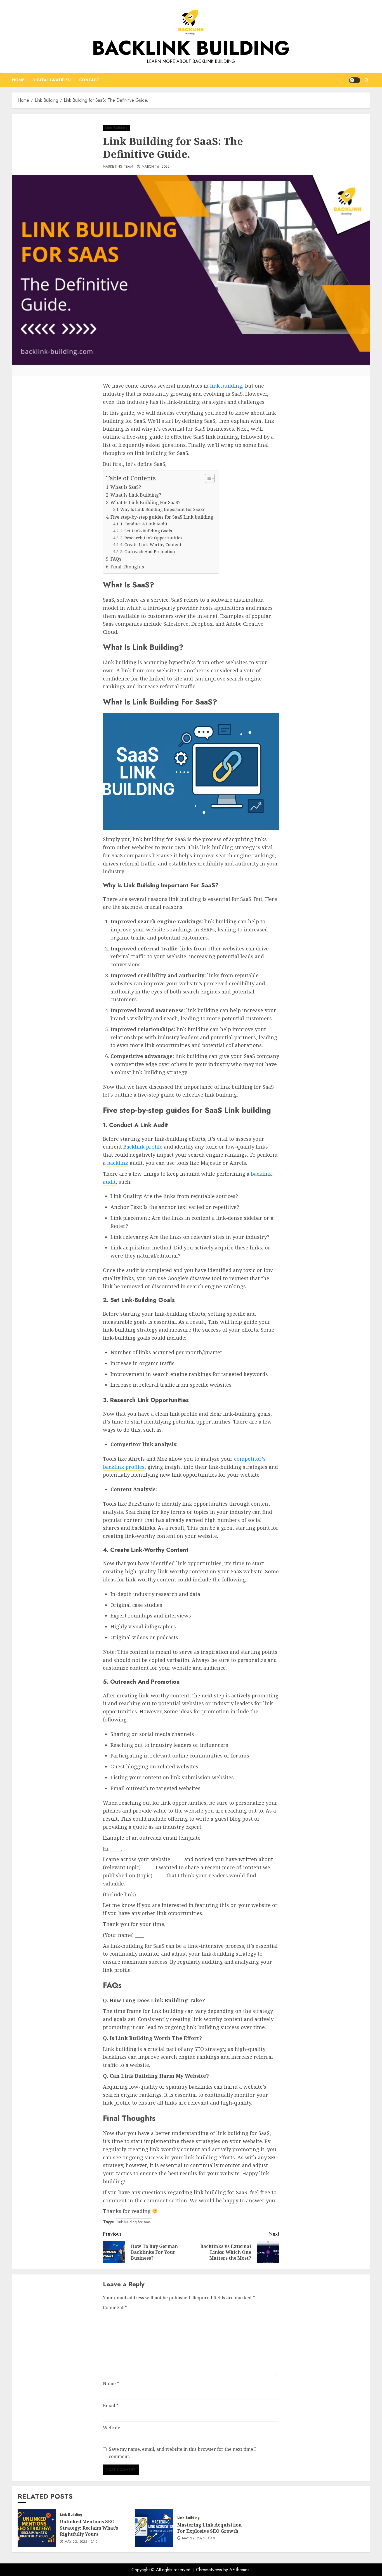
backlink (118, 1163)
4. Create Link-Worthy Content (151, 544)
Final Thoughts (127, 567)
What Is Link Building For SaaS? (145, 502)
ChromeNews (209, 2570)
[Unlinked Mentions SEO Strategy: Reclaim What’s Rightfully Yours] (37, 2528)
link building (226, 386)
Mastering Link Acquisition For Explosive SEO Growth (209, 2528)
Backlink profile (143, 1147)
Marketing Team (118, 167)
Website (112, 2428)
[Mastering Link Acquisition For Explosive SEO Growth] (154, 2528)
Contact (89, 80)
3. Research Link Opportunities (151, 538)
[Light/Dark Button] (355, 80)
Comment (115, 2307)
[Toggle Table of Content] (207, 478)
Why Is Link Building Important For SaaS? (162, 509)
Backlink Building (191, 48)
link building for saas (134, 2222)
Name (111, 2383)
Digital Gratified (52, 80)
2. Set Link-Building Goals (146, 531)
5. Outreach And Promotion (148, 551)
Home (18, 80)
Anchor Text (126, 1207)
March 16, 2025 (156, 167)
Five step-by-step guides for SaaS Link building (162, 517)
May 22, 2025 (76, 2542)
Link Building (116, 128)
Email (111, 2406)
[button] (366, 80)
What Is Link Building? (136, 495)
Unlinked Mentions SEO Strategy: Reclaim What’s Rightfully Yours (89, 2528)
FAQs (116, 559)
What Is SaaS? (126, 487)
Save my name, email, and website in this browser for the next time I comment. (182, 2453)
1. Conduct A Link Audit (144, 524)
